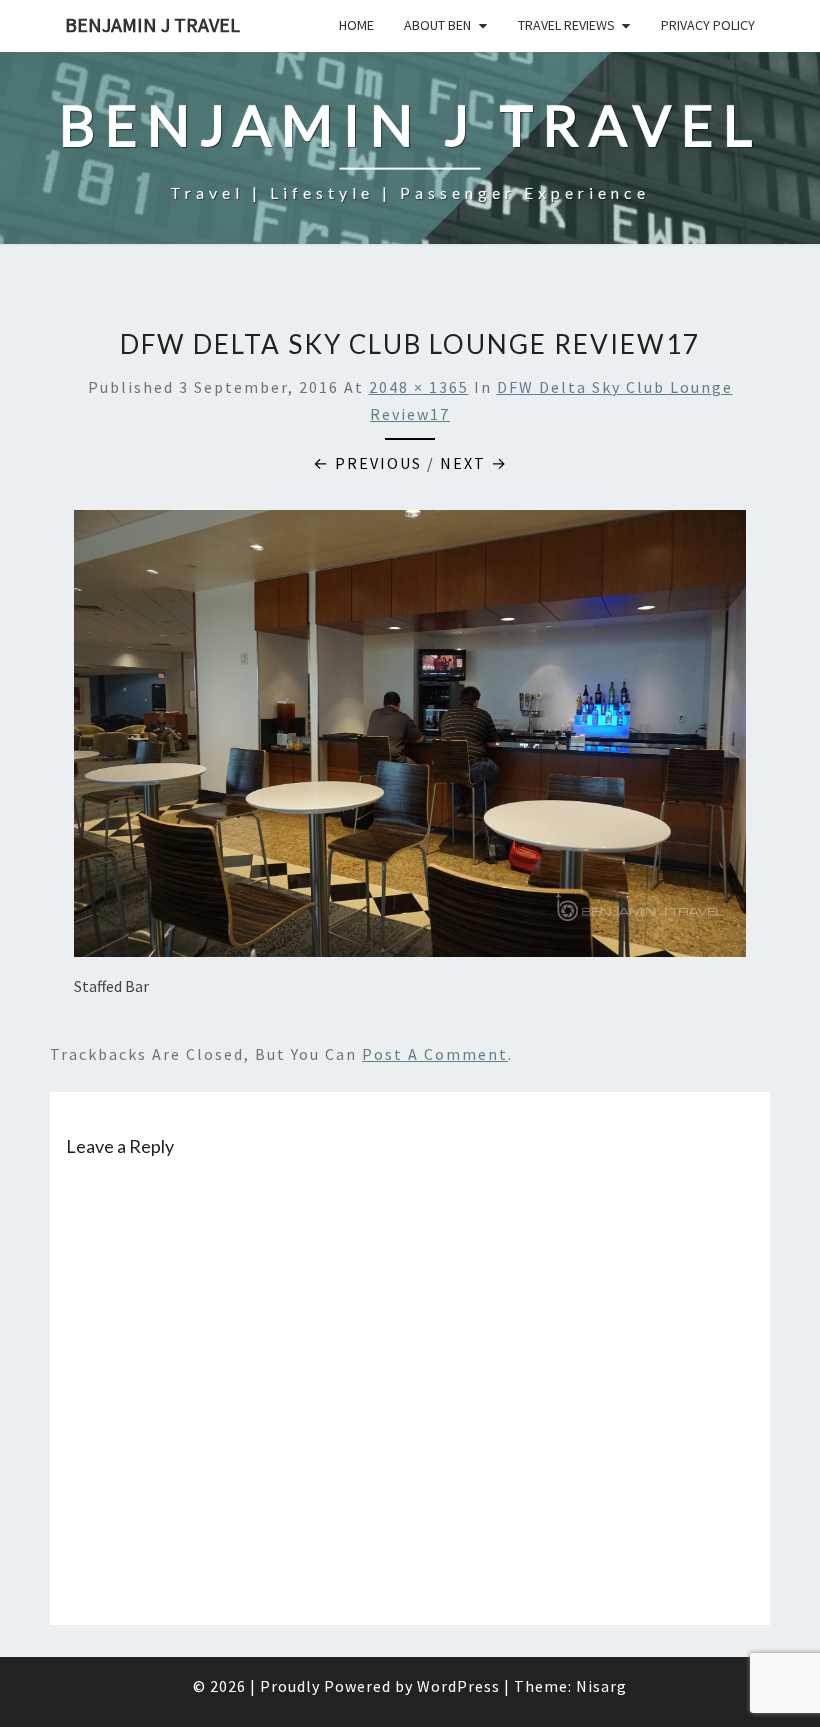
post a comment (435, 1054)
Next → (474, 463)
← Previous (367, 463)
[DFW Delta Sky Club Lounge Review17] (410, 739)
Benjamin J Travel (152, 24)
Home (356, 25)
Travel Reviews (566, 25)
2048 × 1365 (419, 387)
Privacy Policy (708, 25)
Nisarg (601, 1686)
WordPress (458, 1686)
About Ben (437, 25)
